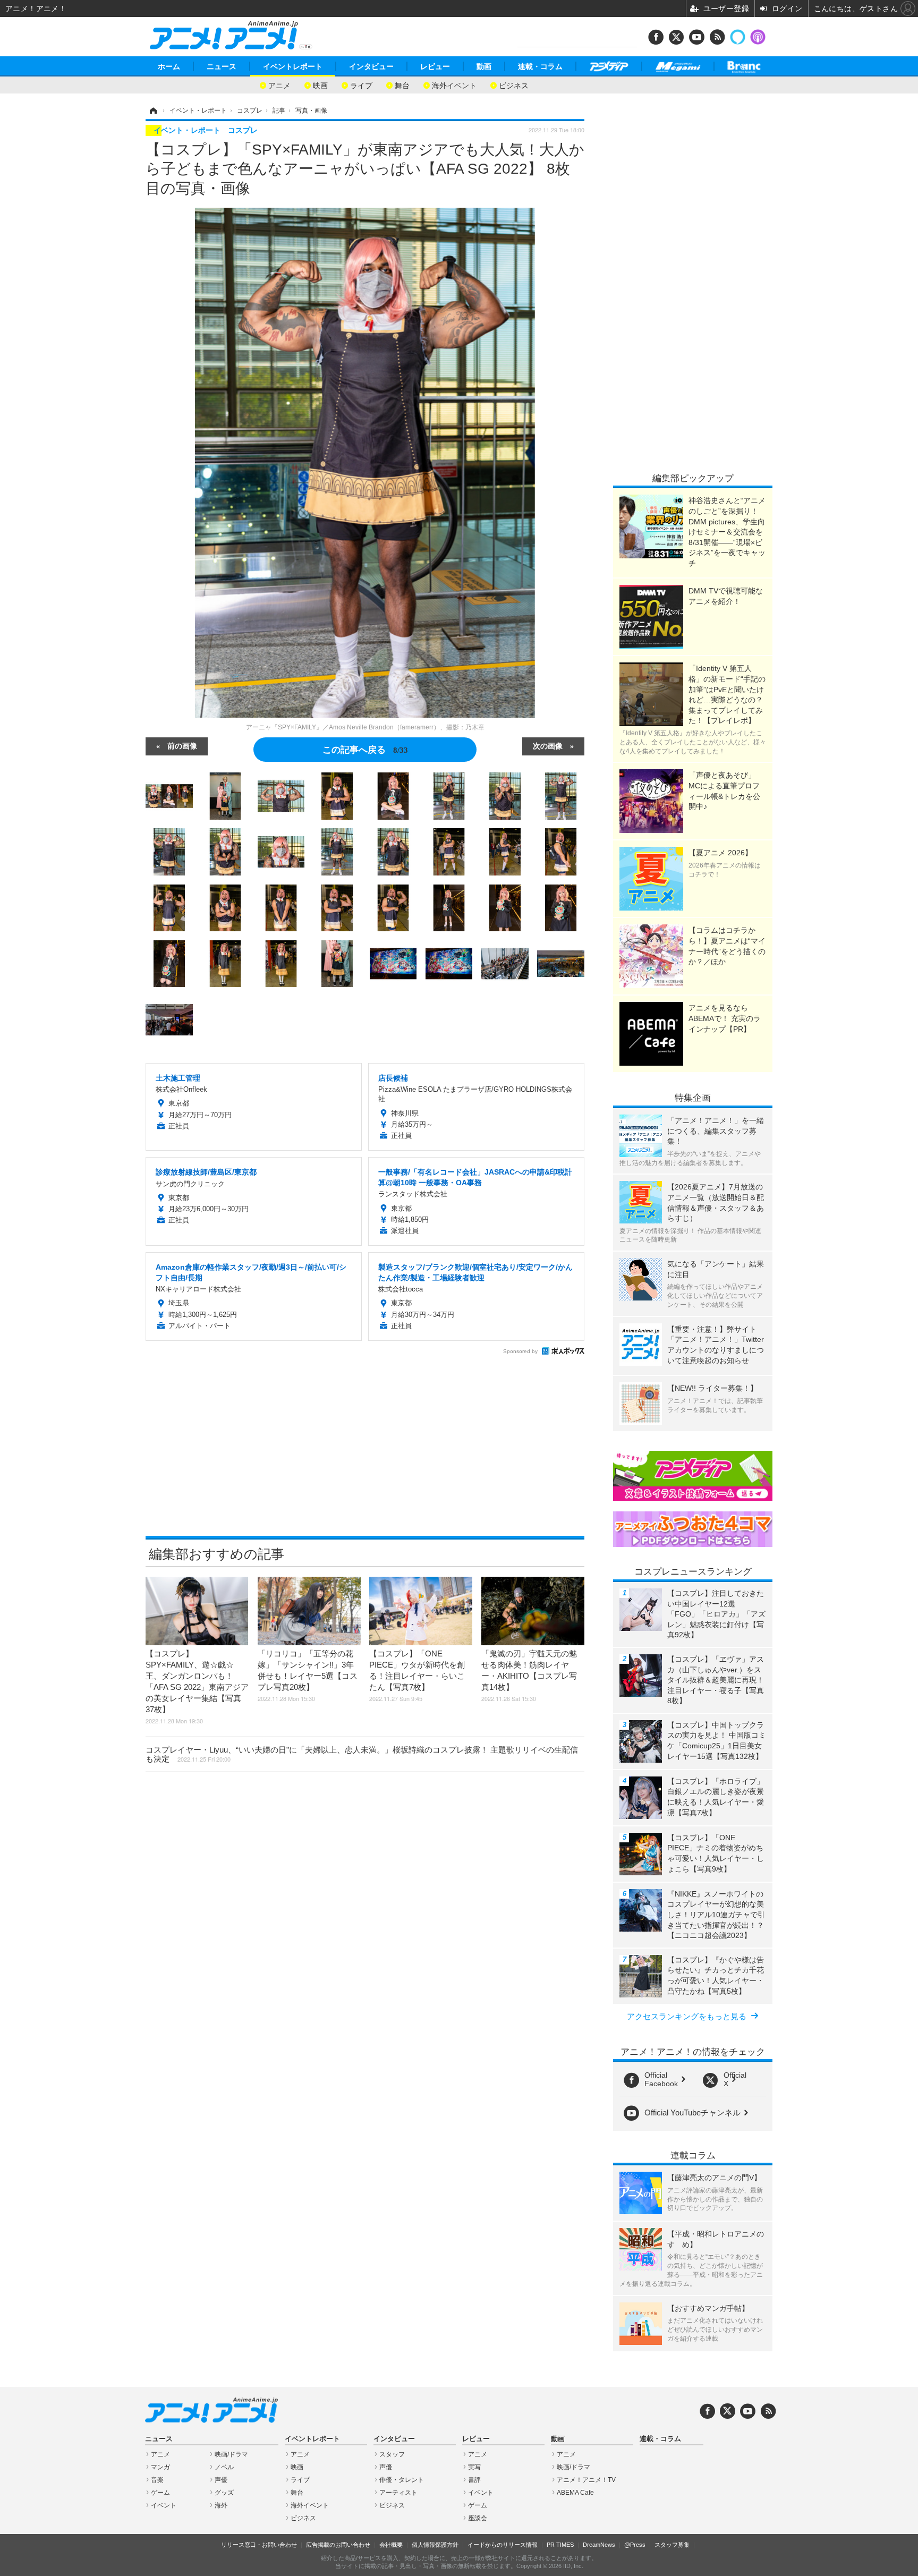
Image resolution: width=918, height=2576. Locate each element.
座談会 (478, 2518)
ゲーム (160, 2493)
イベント (164, 2505)
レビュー (435, 66)
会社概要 (391, 2545)
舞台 (402, 85)
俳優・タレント (402, 2480)
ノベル (224, 2467)
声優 (221, 2480)
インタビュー (371, 66)
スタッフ (392, 2454)
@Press (635, 2545)
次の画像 (548, 745)
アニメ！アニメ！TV (586, 2480)
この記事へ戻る (365, 749)
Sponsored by (520, 1351)
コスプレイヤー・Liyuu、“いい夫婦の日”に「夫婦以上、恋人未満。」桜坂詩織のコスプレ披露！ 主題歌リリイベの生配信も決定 (362, 1754)
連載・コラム (540, 66)
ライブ (361, 85)
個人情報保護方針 (435, 2545)
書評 (474, 2480)
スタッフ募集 (672, 2545)
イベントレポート (293, 66)
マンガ (160, 2467)
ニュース (222, 66)
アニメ (279, 85)
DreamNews (599, 2545)
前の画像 (182, 745)
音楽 (157, 2480)
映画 (320, 85)
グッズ (224, 2493)
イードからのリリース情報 (503, 2545)
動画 (484, 66)
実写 (474, 2467)
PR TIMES (560, 2545)
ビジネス (514, 85)
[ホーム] (152, 110)
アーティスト (398, 2493)
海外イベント (454, 85)
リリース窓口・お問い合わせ (259, 2545)
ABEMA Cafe (575, 2493)
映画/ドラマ (231, 2454)
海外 (221, 2505)
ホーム (169, 66)
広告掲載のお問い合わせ (338, 2545)
